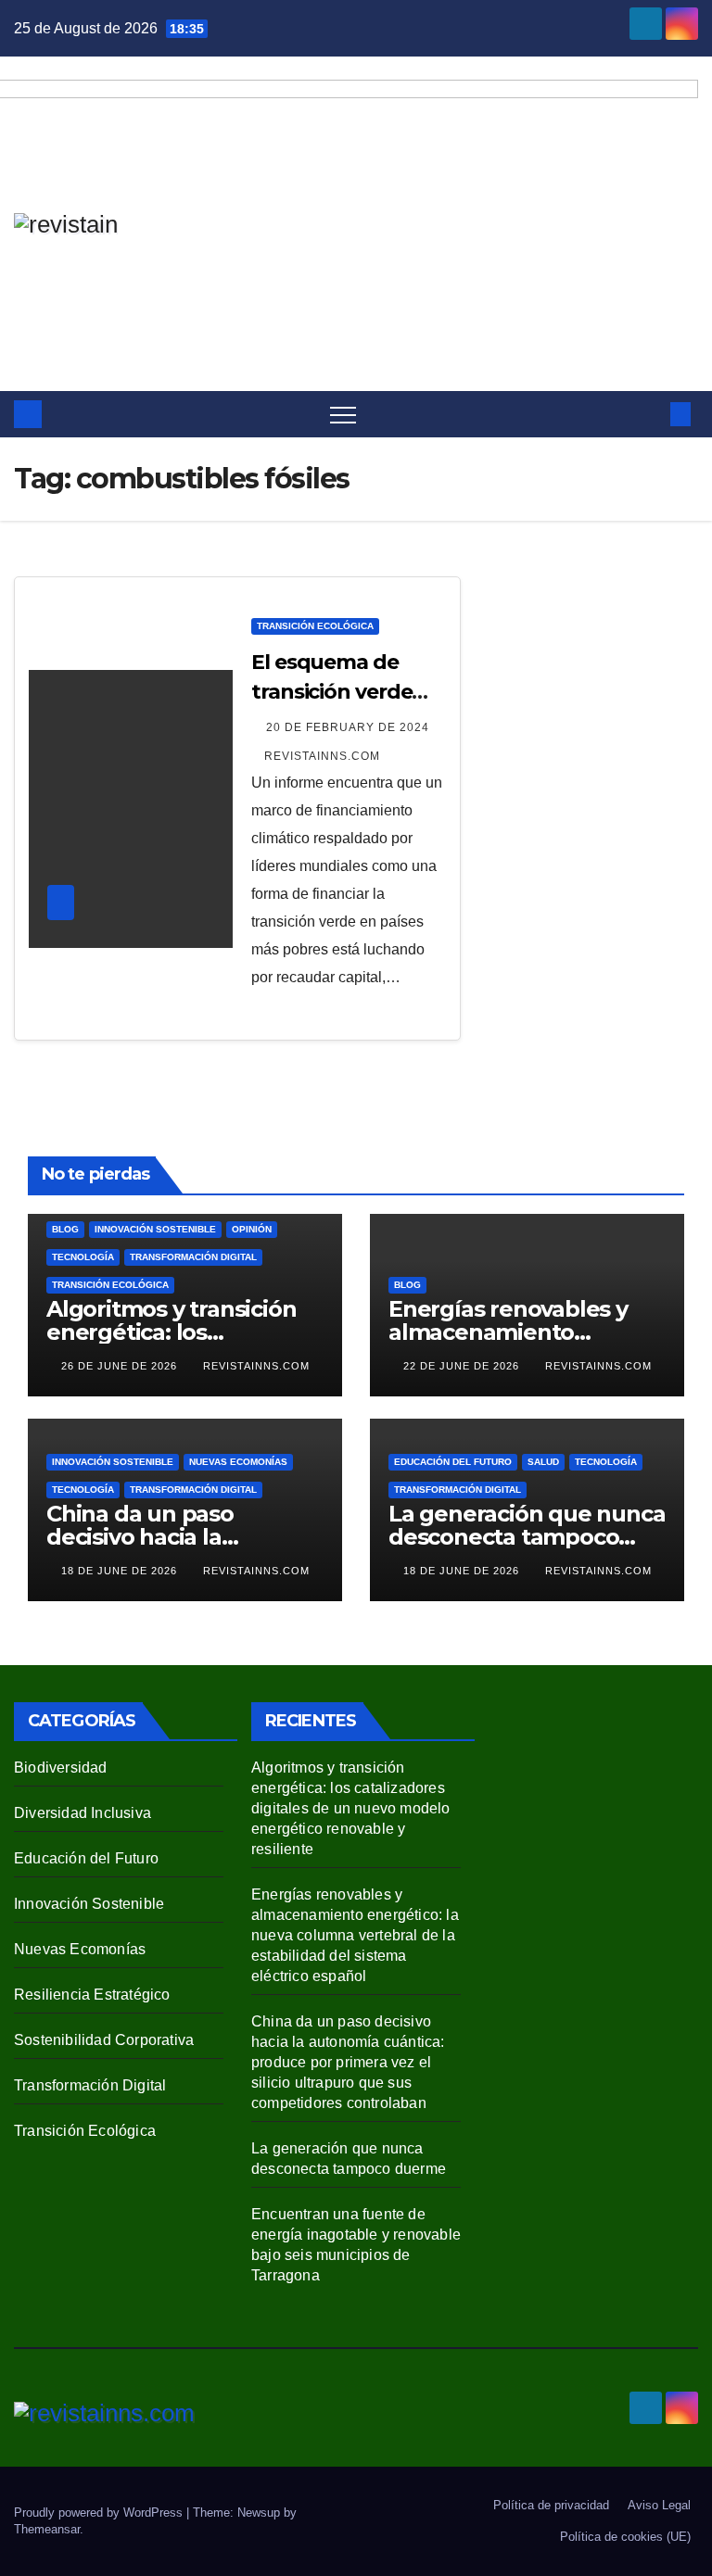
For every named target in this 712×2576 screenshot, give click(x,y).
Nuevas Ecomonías (238, 1462)
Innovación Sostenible (155, 1229)
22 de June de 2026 (463, 1366)
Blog (65, 1229)
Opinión (252, 1229)
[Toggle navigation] (343, 414)
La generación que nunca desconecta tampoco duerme (527, 1537)
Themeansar (47, 2529)
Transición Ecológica (315, 626)
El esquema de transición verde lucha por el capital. (349, 692)
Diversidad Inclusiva (83, 1813)
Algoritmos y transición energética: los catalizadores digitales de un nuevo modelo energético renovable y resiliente (351, 1808)
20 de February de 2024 (348, 727)
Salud (543, 1462)
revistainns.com (322, 756)
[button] (650, 414)
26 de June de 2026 (121, 1366)
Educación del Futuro (453, 1462)
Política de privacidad (551, 2505)
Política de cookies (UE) (625, 2537)
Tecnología (83, 1257)
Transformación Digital (193, 1257)
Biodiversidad (61, 1768)
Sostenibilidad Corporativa (104, 2040)
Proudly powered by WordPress (100, 2513)
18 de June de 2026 (121, 1571)
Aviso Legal (659, 2505)
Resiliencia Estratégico (92, 1995)
